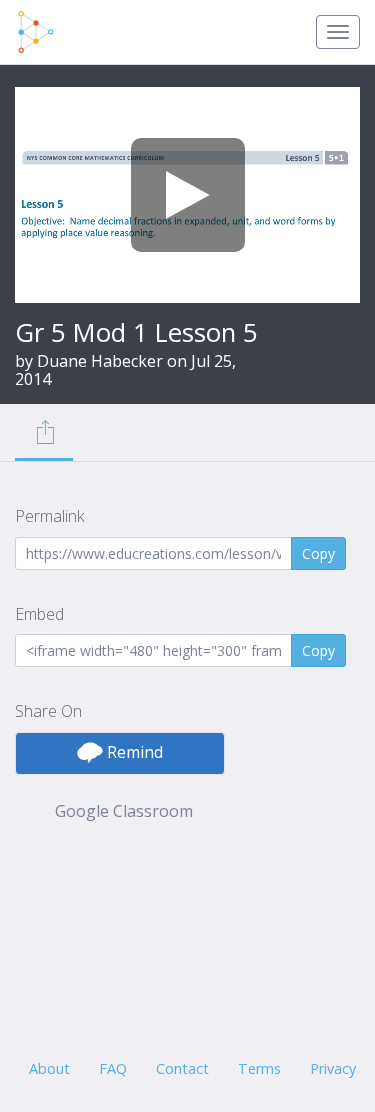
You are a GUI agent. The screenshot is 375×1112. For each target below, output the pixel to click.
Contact (182, 1068)
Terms (259, 1068)
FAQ (113, 1068)
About (49, 1068)
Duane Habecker (100, 361)
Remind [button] (133, 752)
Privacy (333, 1068)
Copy (318, 553)
